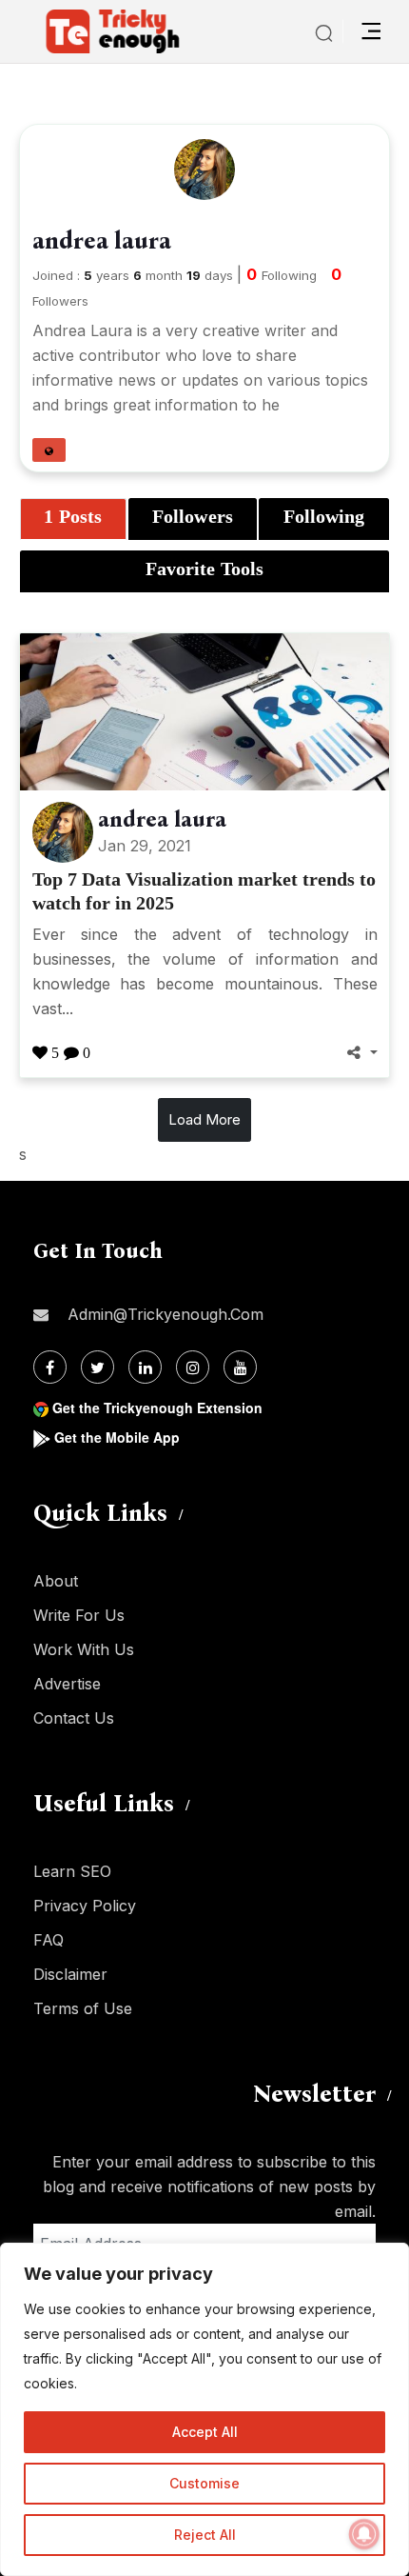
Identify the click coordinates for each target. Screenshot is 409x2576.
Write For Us (79, 1615)
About (56, 1581)
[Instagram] (193, 1367)
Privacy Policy (85, 1906)
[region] (204, 2409)
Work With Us (84, 1649)
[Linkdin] (145, 1367)
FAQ (49, 1940)
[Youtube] (240, 1367)
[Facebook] (50, 1367)
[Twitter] (97, 1367)
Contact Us (74, 1718)
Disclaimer (70, 1974)
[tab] (73, 519)
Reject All (205, 2535)
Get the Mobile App (117, 1437)
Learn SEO (72, 1871)
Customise (204, 2483)
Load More (204, 1119)
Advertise (67, 1684)
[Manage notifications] (364, 2534)
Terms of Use (83, 2008)
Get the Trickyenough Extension (157, 1408)
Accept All (205, 2432)
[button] (49, 450)
